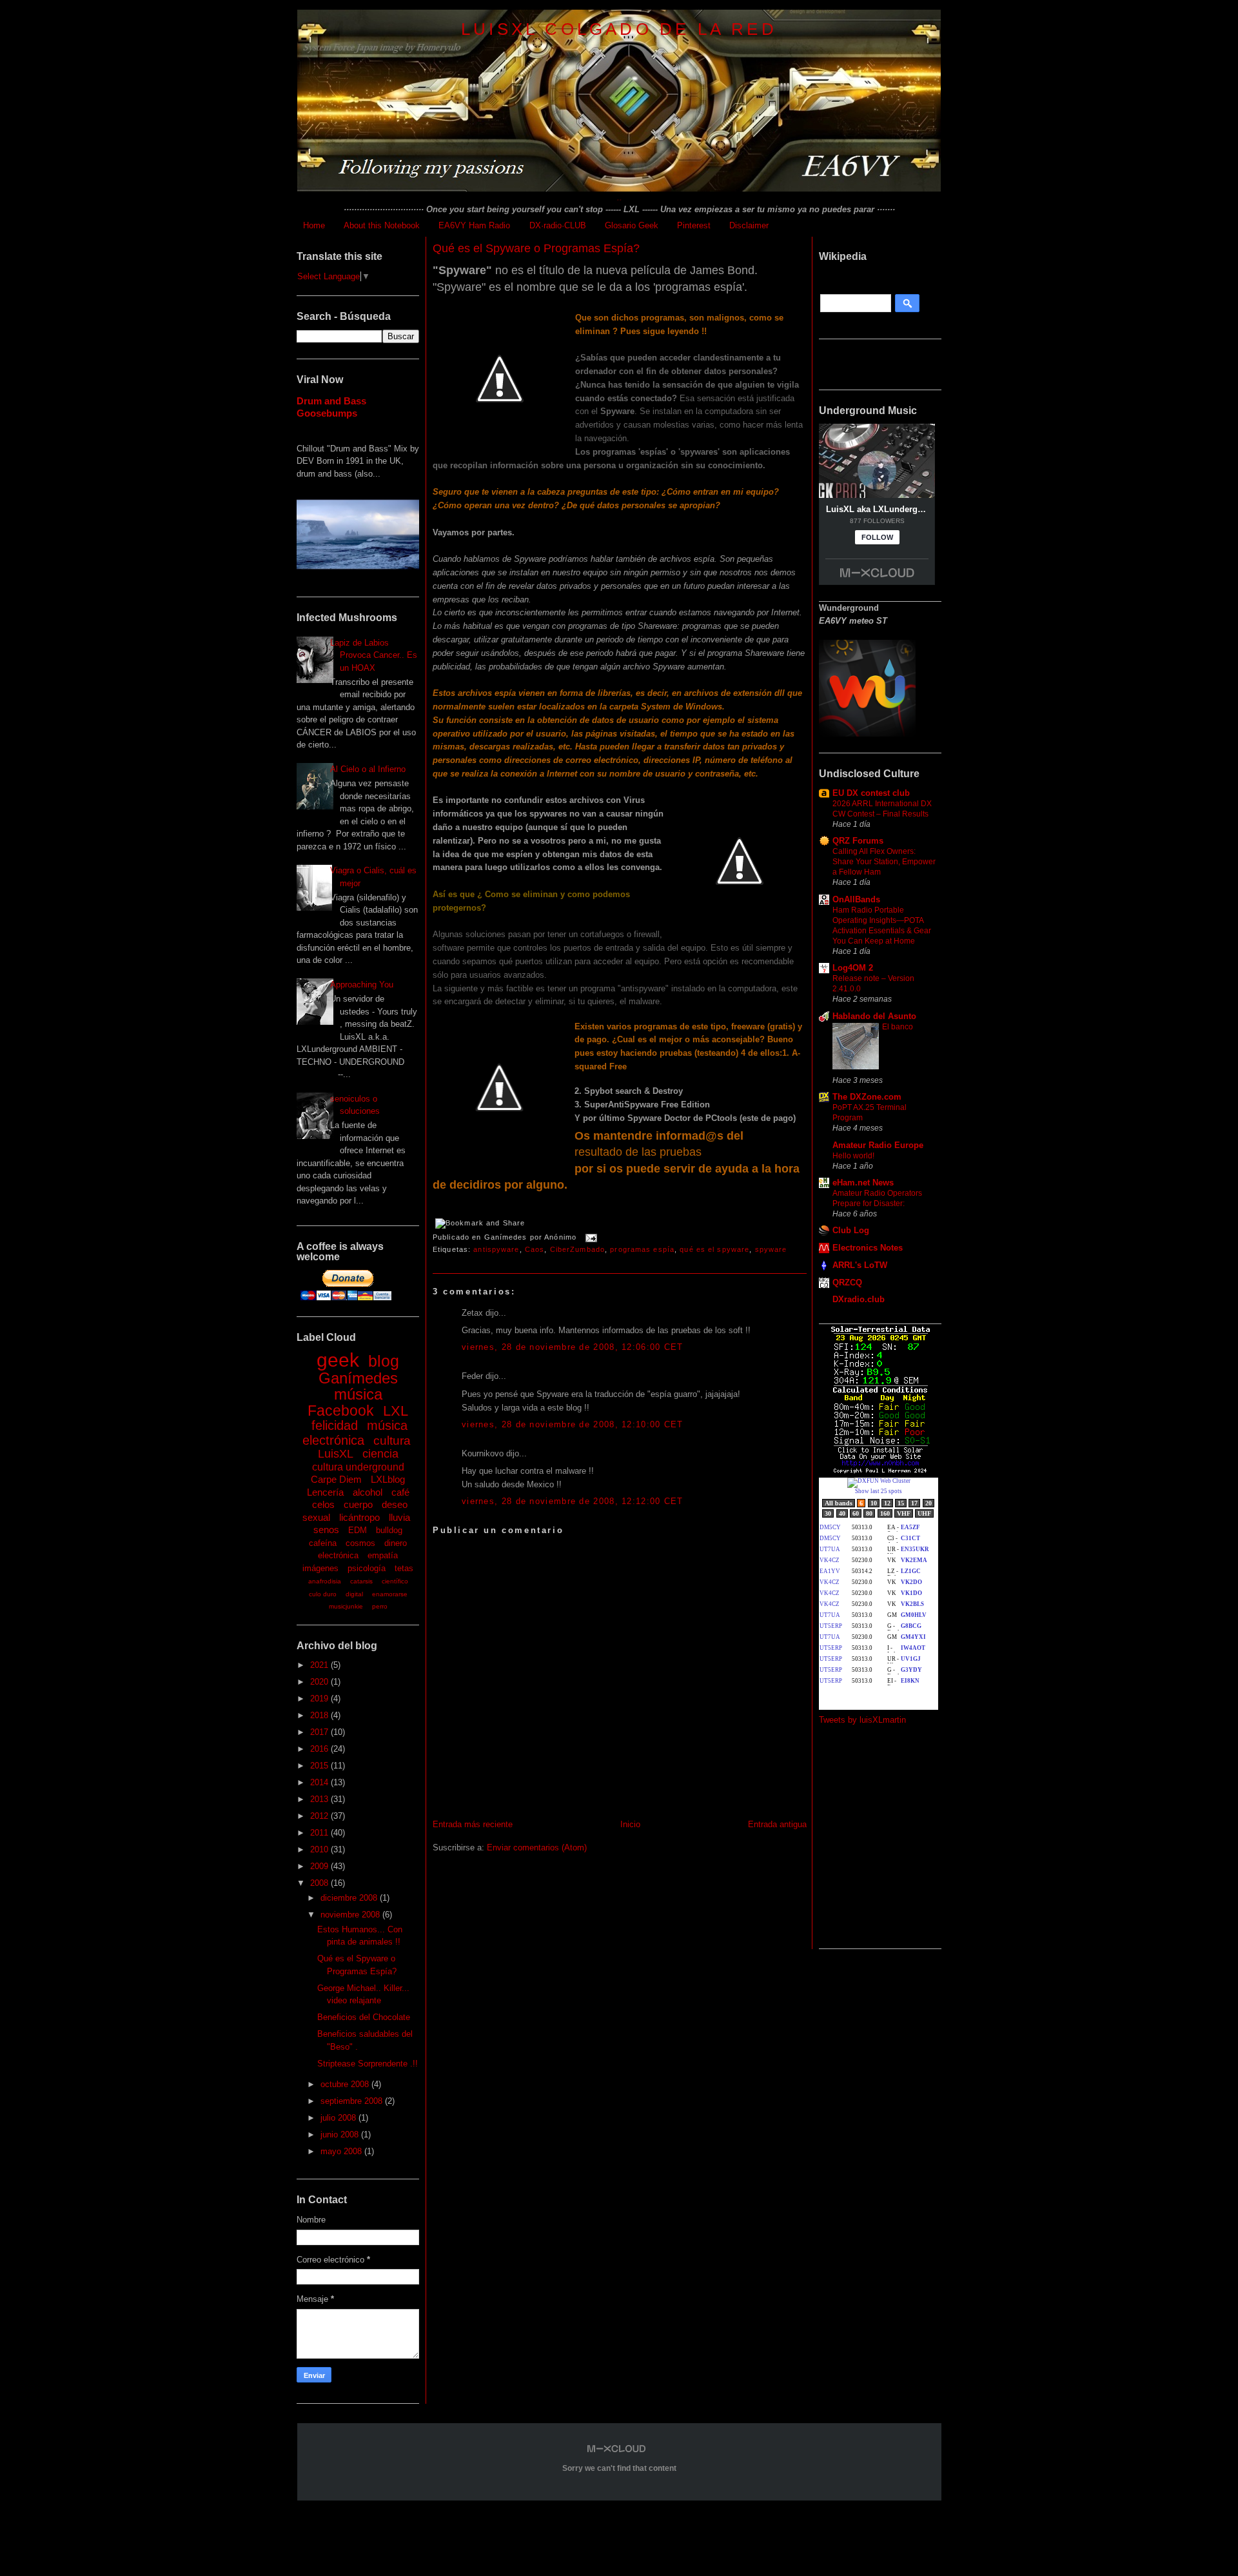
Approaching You (362, 985)
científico (395, 1581)
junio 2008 (341, 2135)
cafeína (323, 1543)
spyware (771, 1249)
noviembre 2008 (351, 1915)
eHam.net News (863, 1183)
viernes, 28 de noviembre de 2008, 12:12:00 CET (573, 1501)
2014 (320, 1782)
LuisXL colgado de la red (619, 29)
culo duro (323, 1594)
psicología (367, 1568)
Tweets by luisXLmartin (862, 1720)
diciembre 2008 (350, 1898)
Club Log (851, 1230)
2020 (320, 1682)
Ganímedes (358, 1378)
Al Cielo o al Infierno (368, 769)
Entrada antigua (777, 1824)
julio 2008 (339, 2118)
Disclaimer (749, 225)
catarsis (361, 1581)
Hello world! (853, 1156)
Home (314, 225)
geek (338, 1360)
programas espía (642, 1249)
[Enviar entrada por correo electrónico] (589, 1238)
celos (323, 1504)
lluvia (399, 1517)
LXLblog (388, 1479)
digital (354, 1594)
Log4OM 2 (853, 968)
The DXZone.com (867, 1097)
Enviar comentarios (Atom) (537, 1848)
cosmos (360, 1543)
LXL (396, 1411)
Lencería (325, 1492)
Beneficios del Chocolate (364, 2017)
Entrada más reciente (473, 1824)
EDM (358, 1530)
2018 (320, 1715)
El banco (898, 1027)
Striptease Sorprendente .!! (368, 2064)
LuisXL (336, 1454)
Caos (535, 1249)
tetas (404, 1568)
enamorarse (390, 1594)
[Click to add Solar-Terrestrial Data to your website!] (880, 1471)
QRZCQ (847, 1283)
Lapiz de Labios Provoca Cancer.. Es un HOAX (374, 655)
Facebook (341, 1411)
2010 (320, 1849)
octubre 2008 (346, 2084)
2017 (320, 1732)
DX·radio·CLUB (558, 225)
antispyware (496, 1249)
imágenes (320, 1568)
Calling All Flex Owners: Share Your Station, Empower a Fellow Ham (884, 862)
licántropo (359, 1517)
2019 (320, 1699)
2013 (320, 1799)
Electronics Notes (868, 1248)
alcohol (368, 1492)
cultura (392, 1441)
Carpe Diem (336, 1479)
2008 (320, 1883)
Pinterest (694, 225)
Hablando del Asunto (874, 1016)
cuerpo (358, 1504)
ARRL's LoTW (860, 1265)
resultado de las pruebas (638, 1152)
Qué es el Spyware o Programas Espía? (536, 248)
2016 (320, 1749)
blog (384, 1361)
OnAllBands (856, 899)
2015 (320, 1766)
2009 (320, 1866)
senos (326, 1530)
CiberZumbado (577, 1249)
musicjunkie (346, 1606)
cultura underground (358, 1467)
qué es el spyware (714, 1249)
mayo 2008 (342, 2151)
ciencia (380, 1454)
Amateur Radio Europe (878, 1145)
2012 (320, 1816)
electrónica (338, 1555)
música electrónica (355, 1433)
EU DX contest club (871, 793)
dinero (396, 1543)
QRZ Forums (858, 841)
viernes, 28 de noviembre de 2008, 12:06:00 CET (573, 1347)
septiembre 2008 (353, 2101)
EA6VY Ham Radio (474, 225)
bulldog (389, 1530)
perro (380, 1606)
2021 (320, 1665)
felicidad (335, 1425)
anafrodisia (325, 1581)
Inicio (630, 1824)
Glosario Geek (632, 225)
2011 (320, 1833)
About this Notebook (382, 225)
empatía (383, 1555)
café (400, 1492)
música (358, 1394)
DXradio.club (859, 1299)
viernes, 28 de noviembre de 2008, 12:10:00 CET (573, 1424)
